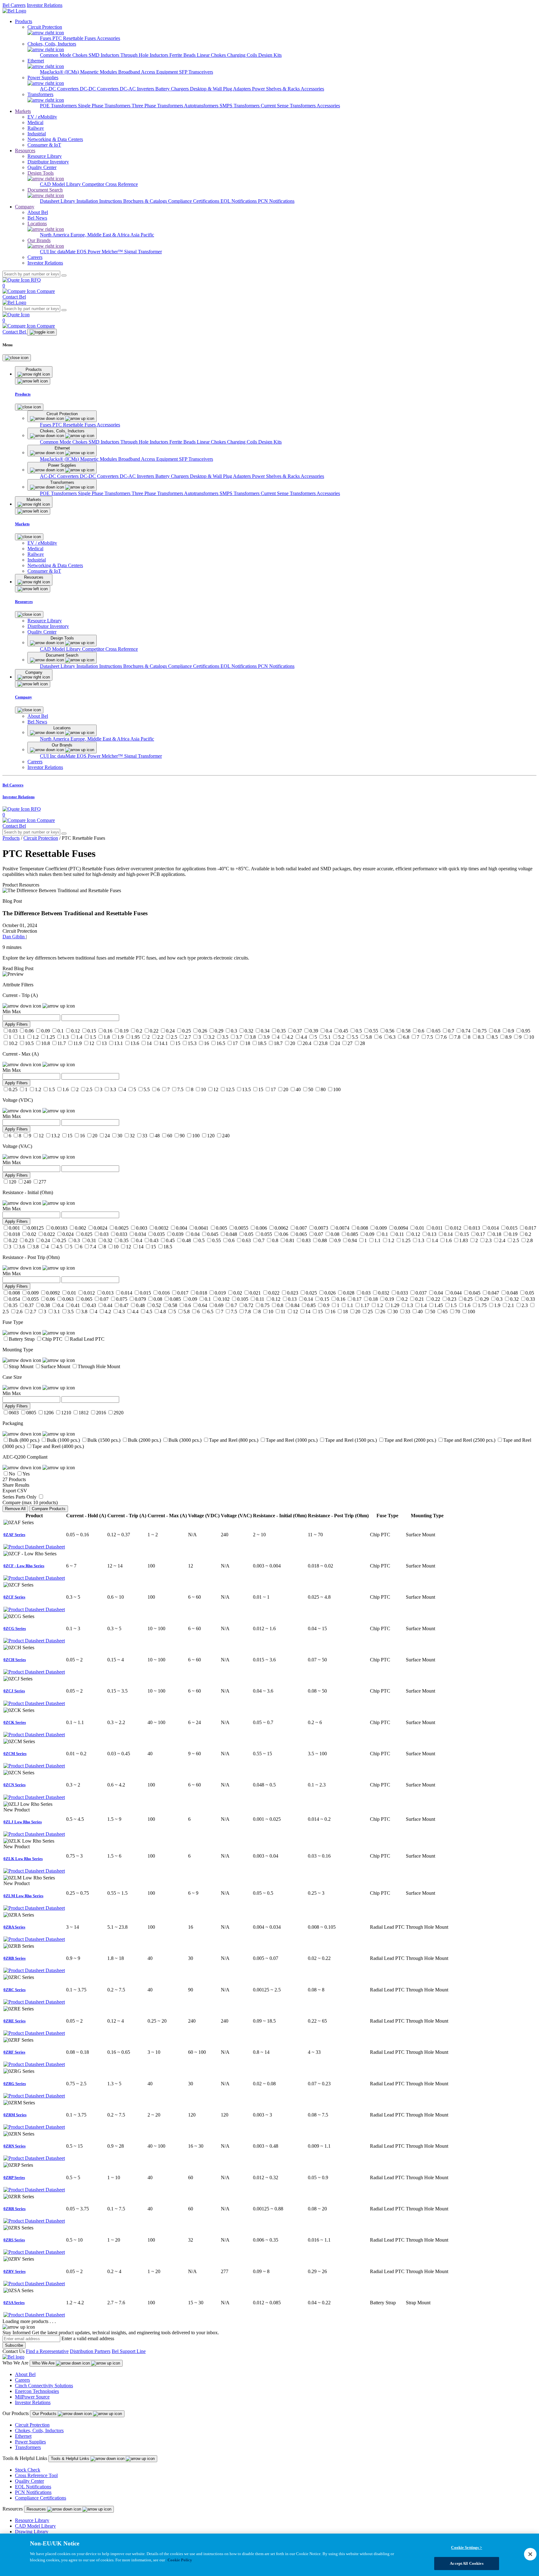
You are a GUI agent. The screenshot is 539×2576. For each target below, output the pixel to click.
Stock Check (28, 2470)
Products (24, 21)
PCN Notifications (276, 201)
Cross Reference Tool (36, 2475)
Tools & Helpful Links (71, 2459)
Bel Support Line (129, 2351)
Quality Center (29, 2481)
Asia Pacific (142, 235)
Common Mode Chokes (64, 55)
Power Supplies (30, 2442)
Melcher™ (113, 252)
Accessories (108, 38)
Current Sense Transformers (289, 106)
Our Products (45, 2414)
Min (7, 1011)
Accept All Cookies (466, 2563)
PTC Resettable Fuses (75, 38)
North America (55, 235)
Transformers (28, 2447)
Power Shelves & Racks (276, 89)
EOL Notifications (239, 201)
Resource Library (32, 2520)
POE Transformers (59, 106)
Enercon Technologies (37, 2391)
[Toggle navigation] (42, 332)
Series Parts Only (19, 1497)
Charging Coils (243, 55)
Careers (22, 2380)
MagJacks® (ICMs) (60, 72)
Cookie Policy (180, 2560)
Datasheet (55, 1547)
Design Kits (270, 55)
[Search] (64, 275)
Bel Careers (14, 5)
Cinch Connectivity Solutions (44, 2386)
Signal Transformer (143, 252)
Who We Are (44, 2363)
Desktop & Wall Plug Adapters (221, 89)
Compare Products (49, 1509)
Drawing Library (32, 2532)
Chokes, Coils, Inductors (39, 2430)
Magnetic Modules (99, 72)
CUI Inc (49, 252)
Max (16, 1011)
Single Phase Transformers (105, 106)
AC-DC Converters (60, 89)
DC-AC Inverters (138, 89)
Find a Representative (47, 2351)
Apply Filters (16, 1024)
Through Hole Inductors (145, 55)
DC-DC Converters (100, 89)
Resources (25, 151)
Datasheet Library (58, 201)
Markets (23, 111)
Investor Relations (45, 5)
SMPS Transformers (240, 106)
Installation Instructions (100, 201)
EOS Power (89, 252)
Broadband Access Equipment (149, 72)
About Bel (25, 2374)
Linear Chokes (212, 55)
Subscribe (14, 2345)
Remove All (15, 1509)
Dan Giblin (14, 937)
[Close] (17, 358)
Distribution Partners (90, 2351)
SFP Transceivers (196, 72)
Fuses (46, 38)
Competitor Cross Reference (110, 184)
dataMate (67, 252)
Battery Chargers (173, 89)
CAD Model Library (61, 184)
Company (25, 207)
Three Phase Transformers (158, 106)
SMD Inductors (104, 55)
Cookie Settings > (466, 2547)
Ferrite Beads (183, 55)
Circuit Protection (41, 838)
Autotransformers (202, 106)
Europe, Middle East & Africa (100, 235)
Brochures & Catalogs (146, 201)
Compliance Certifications (194, 201)
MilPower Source (32, 2397)
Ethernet (23, 2436)
